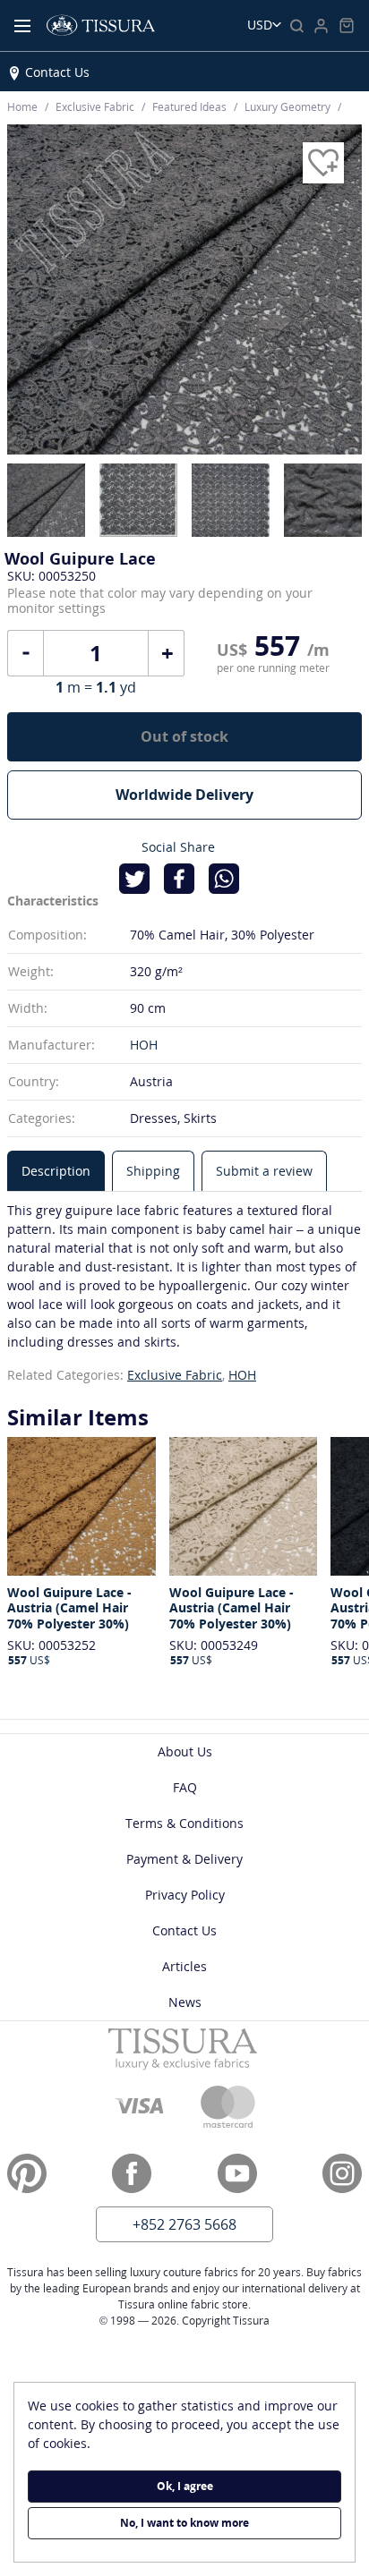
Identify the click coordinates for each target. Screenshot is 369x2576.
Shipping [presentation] (153, 1171)
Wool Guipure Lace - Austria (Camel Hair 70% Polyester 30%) (69, 1608)
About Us (185, 1751)
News (185, 2002)
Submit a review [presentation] (264, 1171)
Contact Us (57, 72)
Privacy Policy (185, 1895)
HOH (144, 1045)
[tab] (56, 1171)
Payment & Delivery (184, 1859)
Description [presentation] (56, 1171)
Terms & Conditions (184, 1823)
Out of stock (184, 736)
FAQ (185, 1787)
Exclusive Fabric (175, 1375)
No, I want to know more (184, 2523)
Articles (184, 1966)
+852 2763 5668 (184, 2224)
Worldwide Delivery (184, 795)
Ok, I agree (185, 2486)
